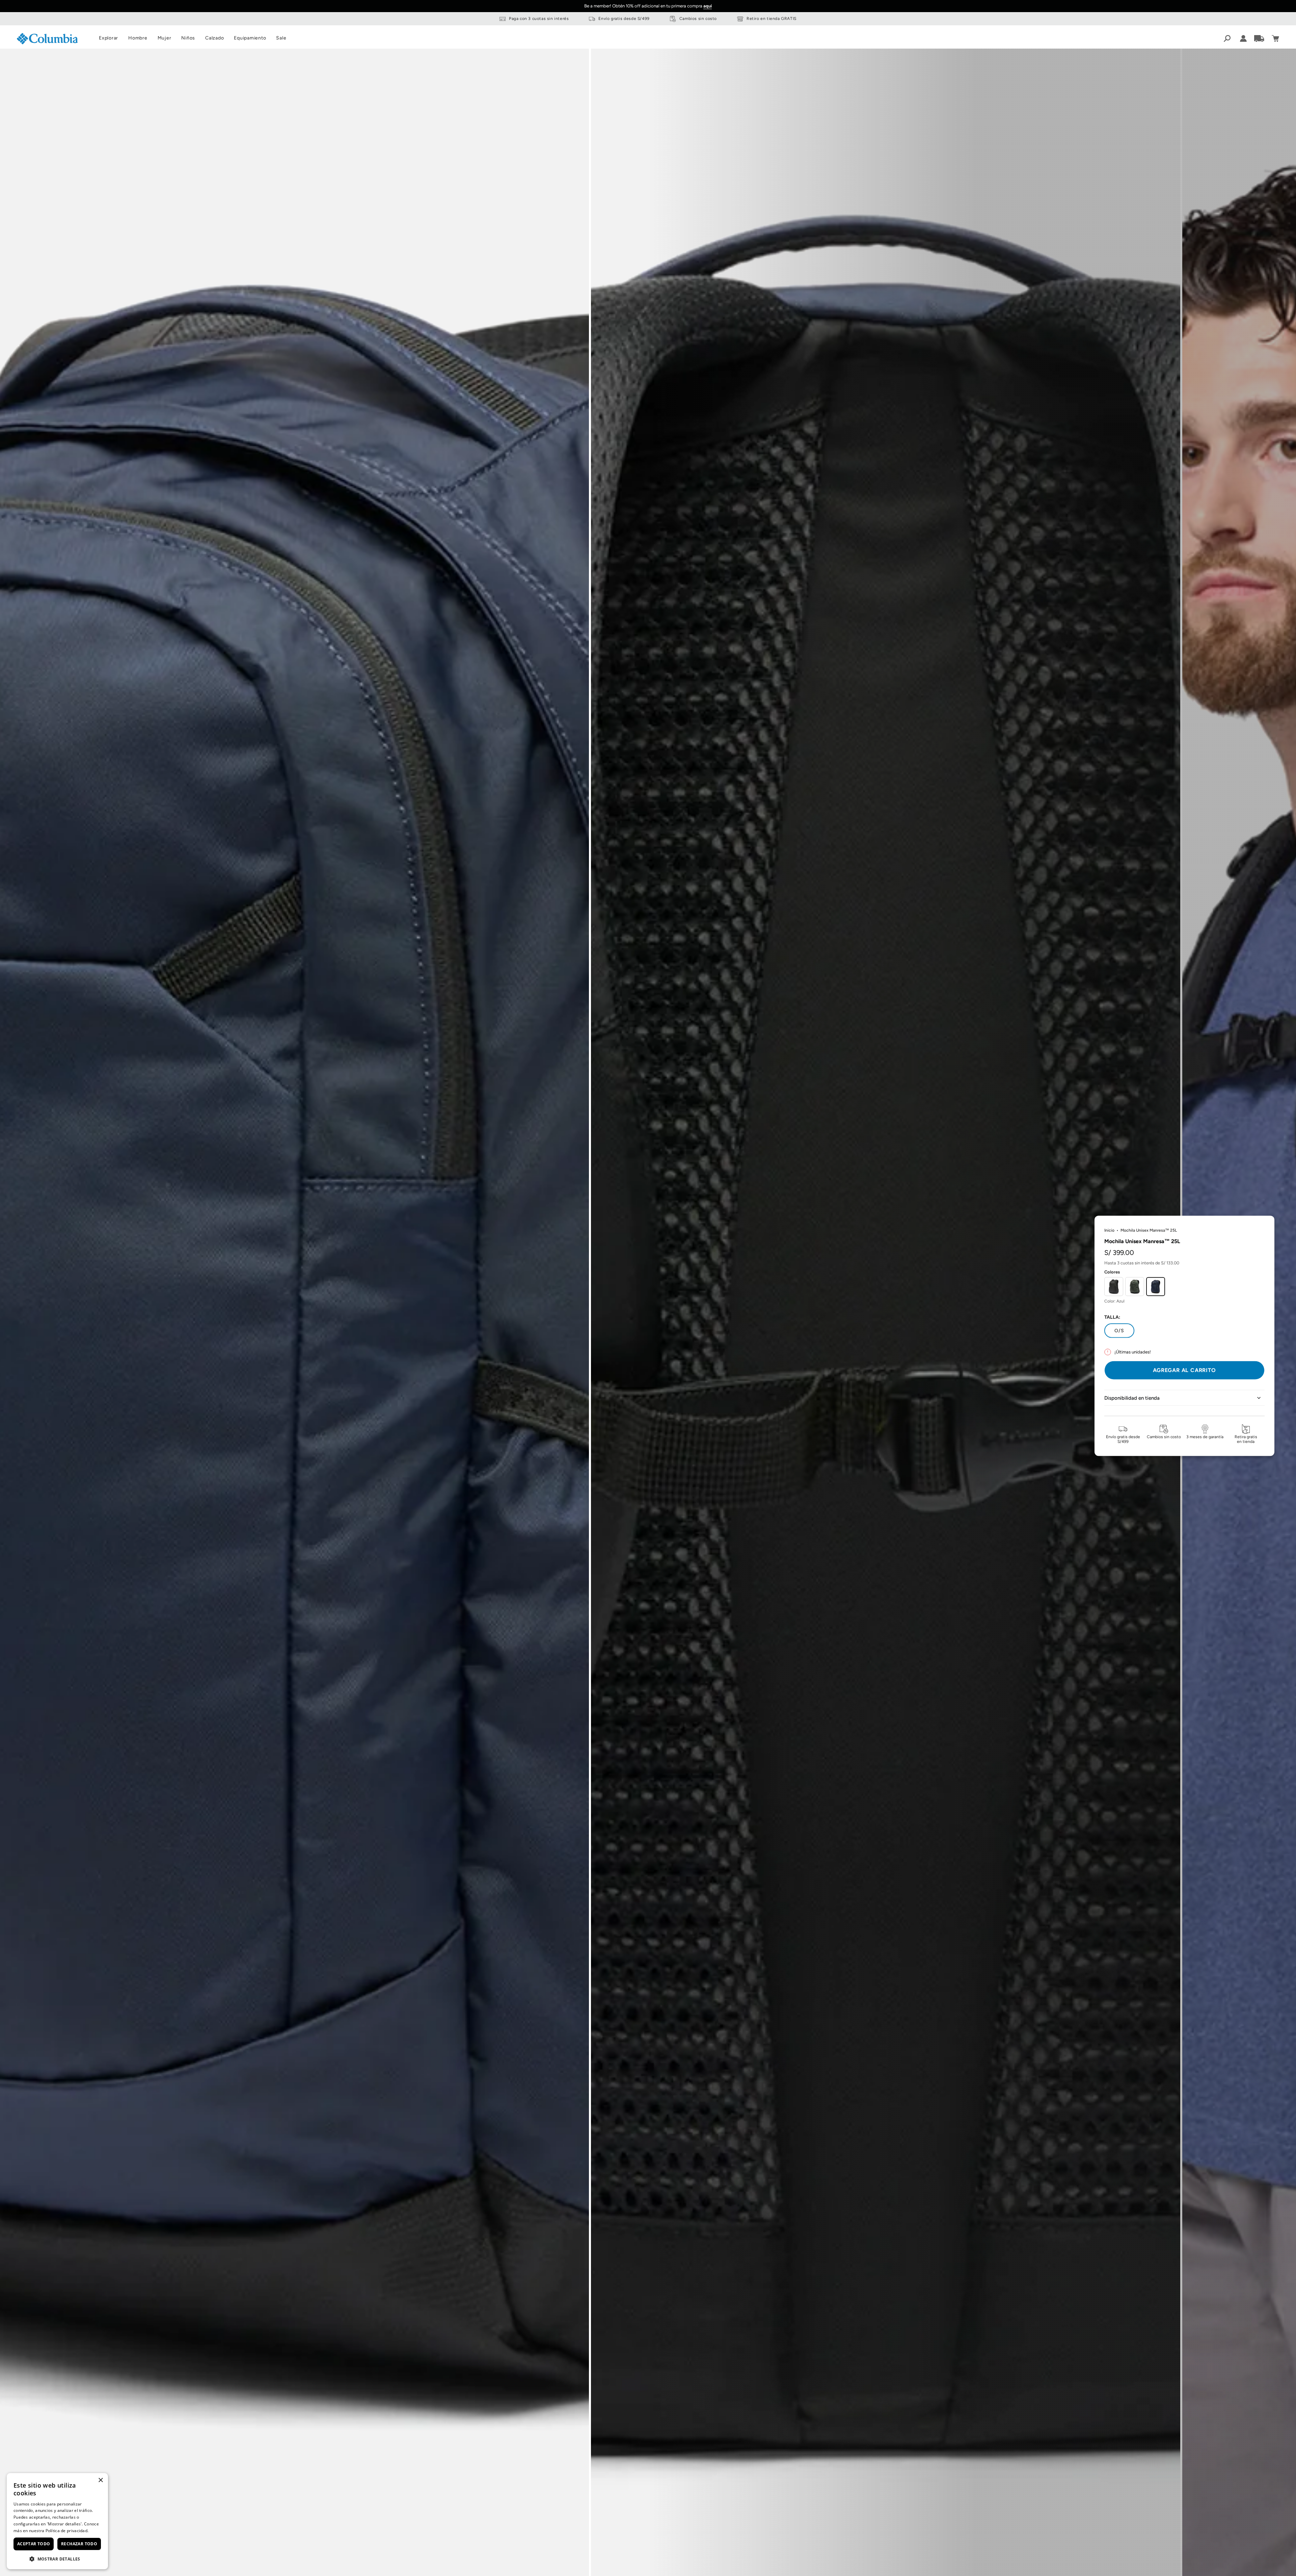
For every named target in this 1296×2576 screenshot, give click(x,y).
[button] (57, 2559)
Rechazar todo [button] (79, 2544)
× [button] (100, 2480)
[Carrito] (1275, 38)
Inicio (1109, 1230)
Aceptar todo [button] (34, 2544)
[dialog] (57, 2521)
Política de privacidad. (67, 2531)
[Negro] (1114, 1286)
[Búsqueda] (1227, 38)
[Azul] (1156, 1286)
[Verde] (1135, 1286)
